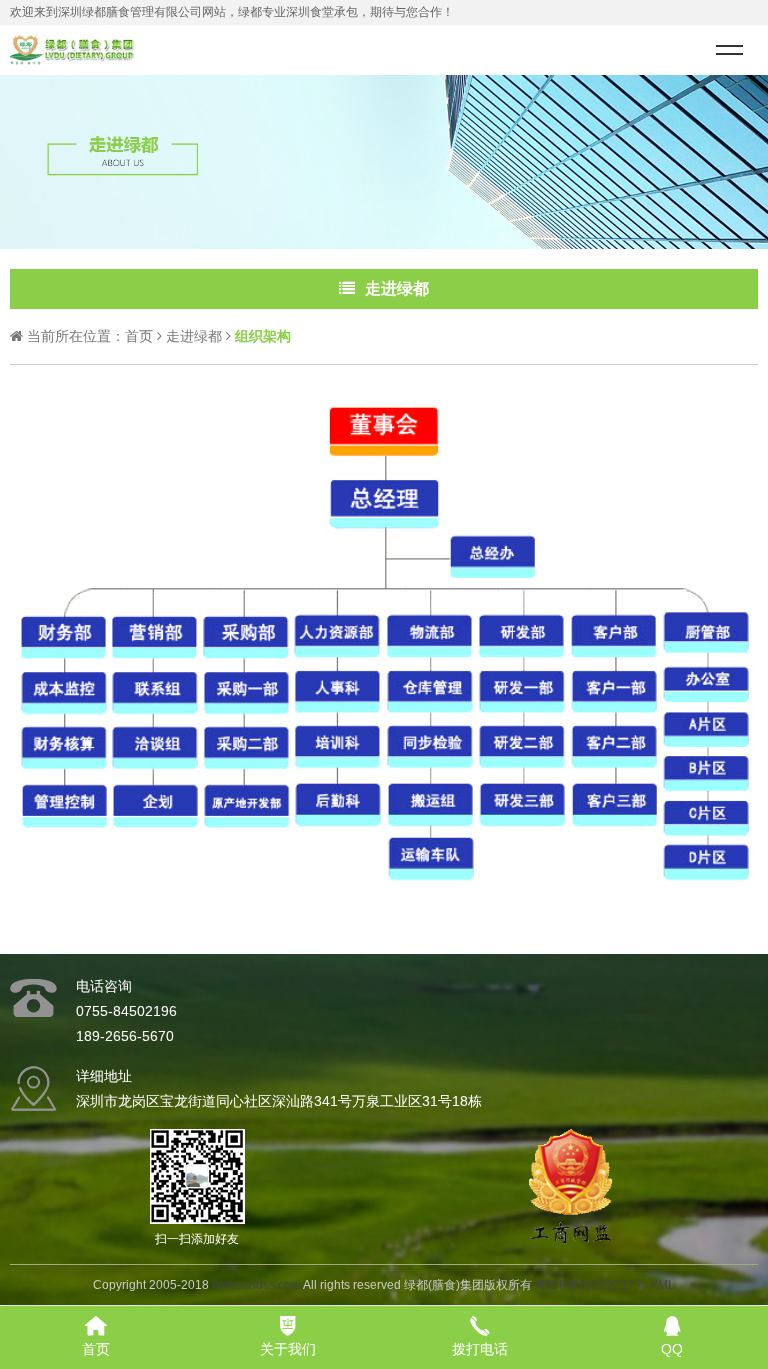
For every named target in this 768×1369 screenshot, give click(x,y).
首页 (139, 336)
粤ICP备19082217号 (591, 1285)
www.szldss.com (256, 1285)
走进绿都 (194, 336)
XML (662, 1285)
